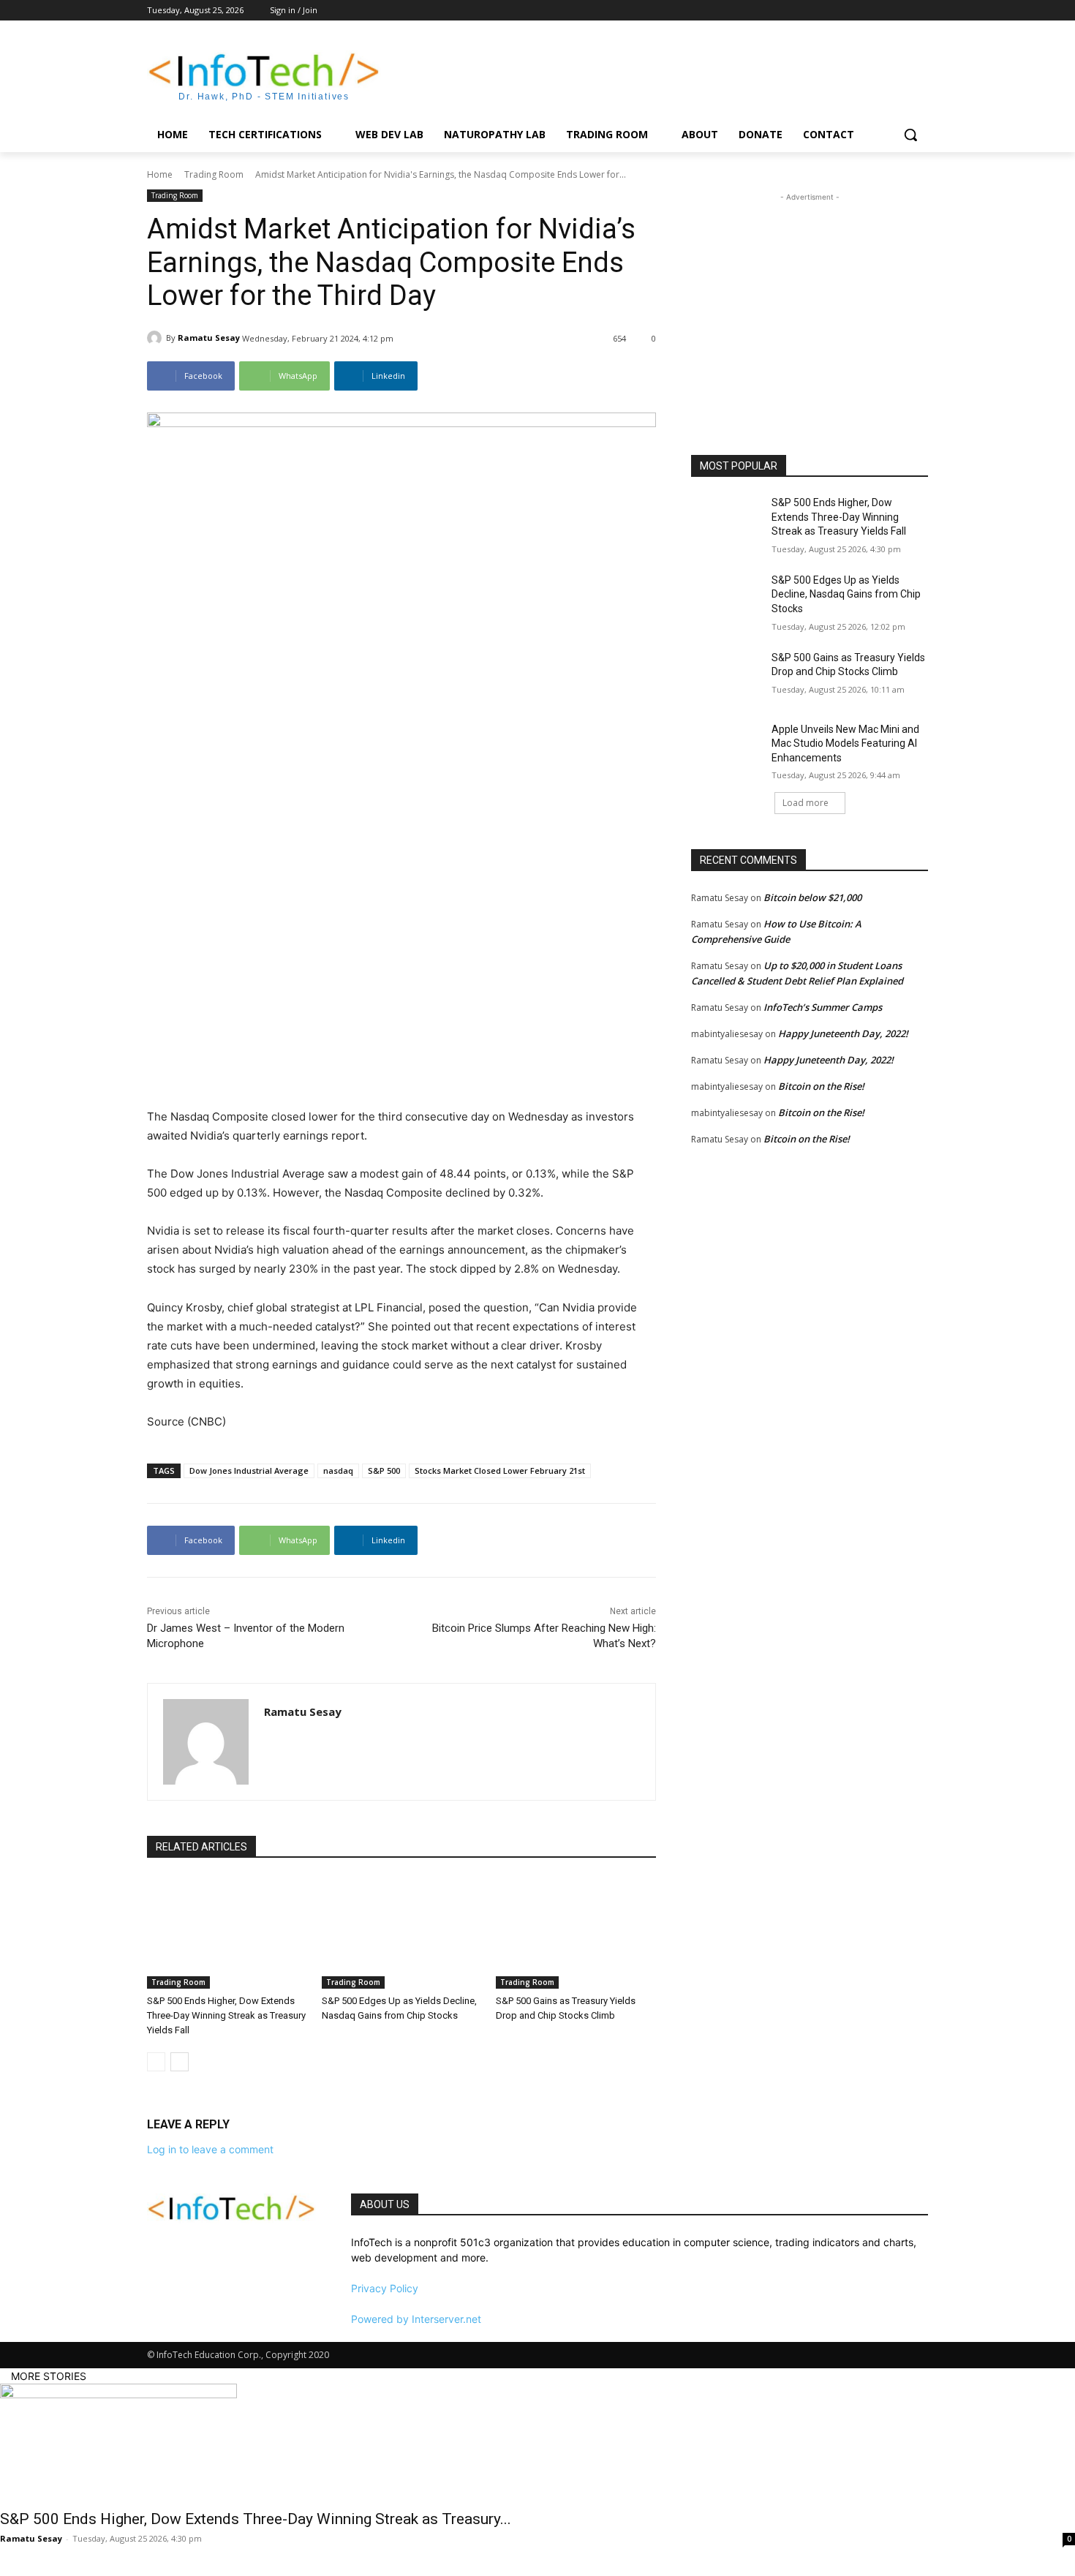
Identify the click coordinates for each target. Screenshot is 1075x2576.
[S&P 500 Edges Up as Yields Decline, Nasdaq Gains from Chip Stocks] (402, 1933)
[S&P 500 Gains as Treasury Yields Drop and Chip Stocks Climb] (576, 1933)
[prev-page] (156, 2062)
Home (160, 174)
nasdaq (338, 1470)
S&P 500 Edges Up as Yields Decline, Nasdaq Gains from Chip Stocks (846, 594)
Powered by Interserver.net (416, 2319)
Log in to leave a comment (210, 2149)
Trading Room (214, 174)
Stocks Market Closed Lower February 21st (500, 1470)
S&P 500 (384, 1470)
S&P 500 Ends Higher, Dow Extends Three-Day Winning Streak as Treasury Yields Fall (226, 2015)
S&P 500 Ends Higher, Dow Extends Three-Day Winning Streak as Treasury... (256, 2519)
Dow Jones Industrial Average (249, 1470)
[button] (910, 135)
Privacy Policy (385, 2288)
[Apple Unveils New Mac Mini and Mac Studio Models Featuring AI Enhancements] (727, 747)
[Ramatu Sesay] (156, 338)
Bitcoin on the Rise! (821, 1086)
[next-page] (180, 2062)
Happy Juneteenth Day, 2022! (843, 1033)
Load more (806, 803)
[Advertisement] (647, 74)
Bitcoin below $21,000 (812, 897)
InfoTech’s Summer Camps (823, 1007)
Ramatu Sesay (209, 338)
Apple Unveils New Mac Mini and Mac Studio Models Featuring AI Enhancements (845, 743)
